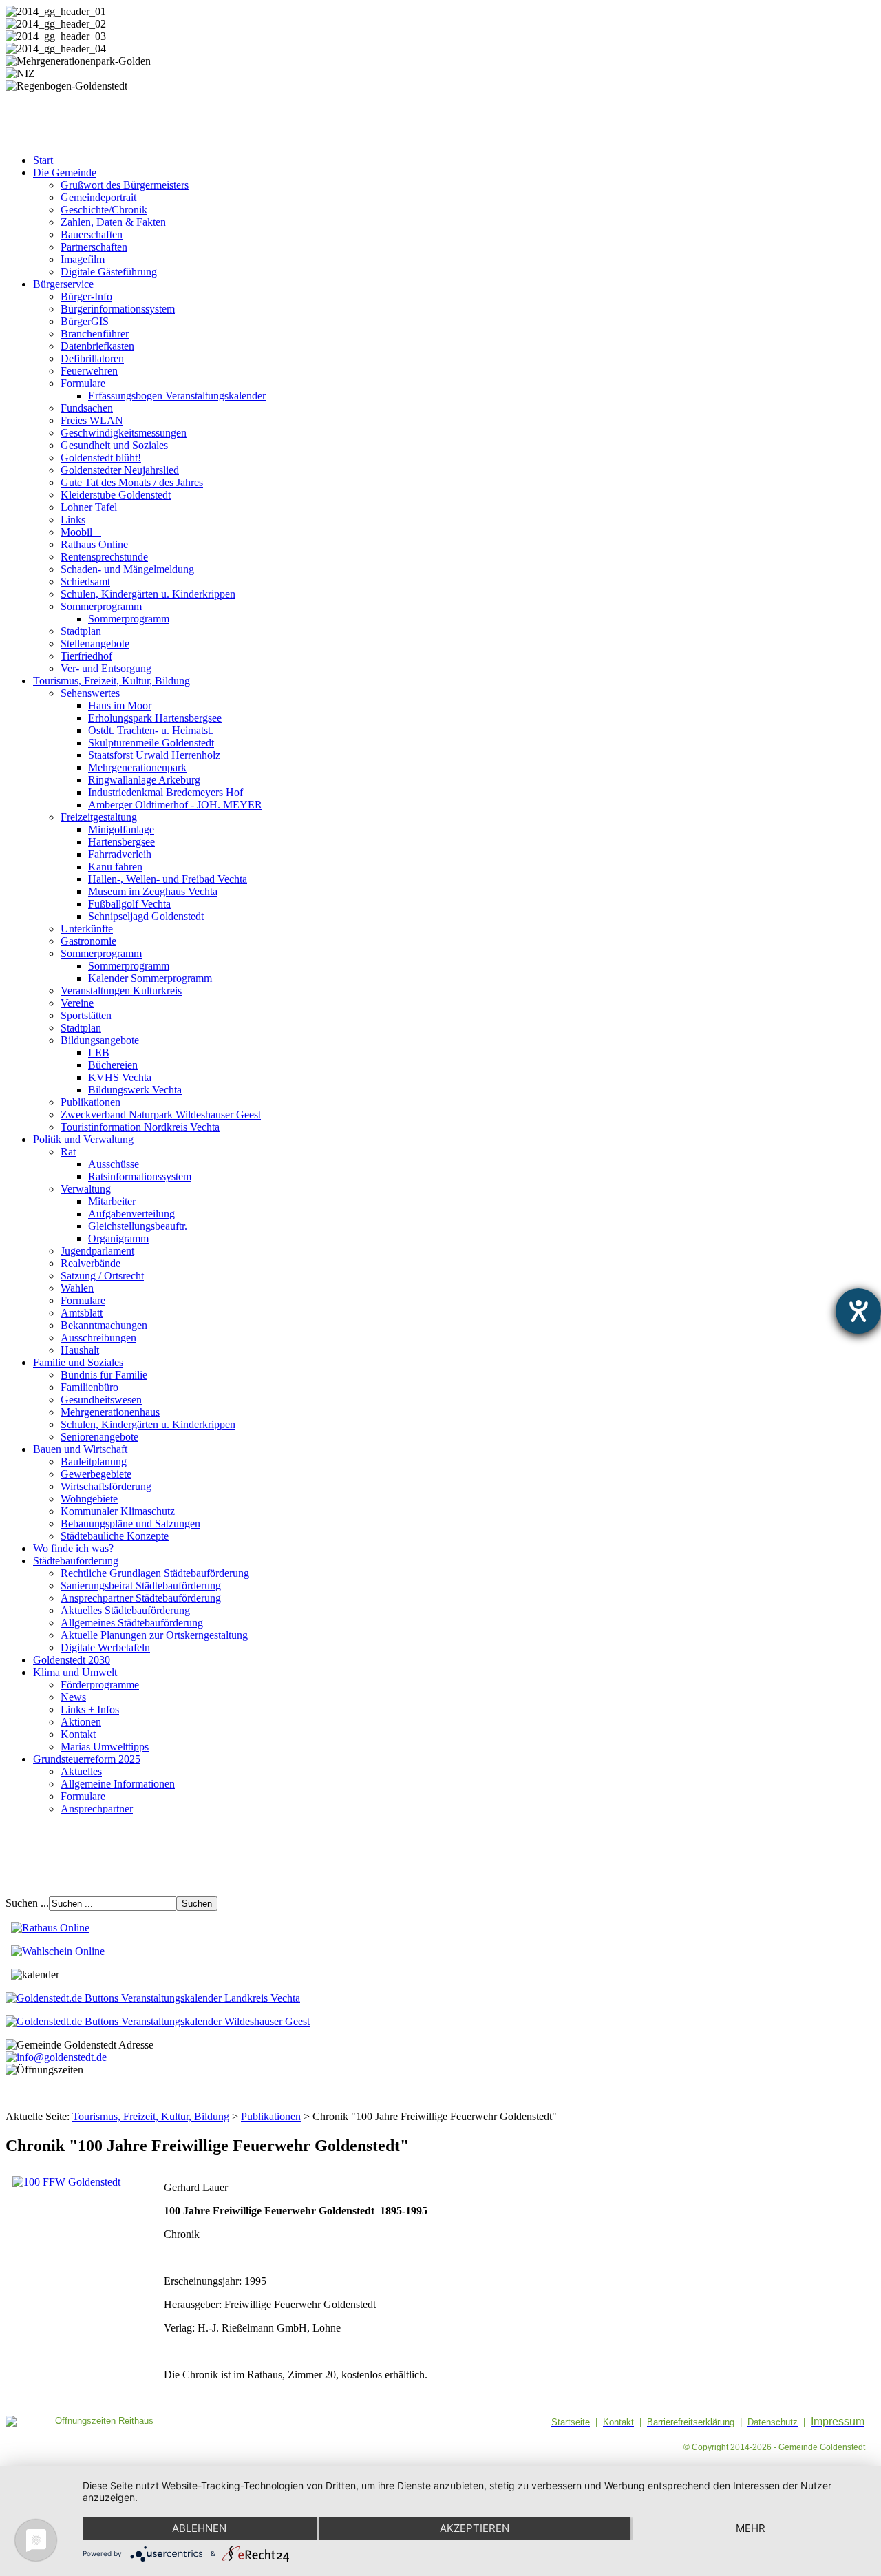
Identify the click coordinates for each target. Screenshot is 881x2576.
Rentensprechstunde (104, 557)
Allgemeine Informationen (118, 1784)
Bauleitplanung (94, 1462)
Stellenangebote (95, 643)
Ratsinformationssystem (140, 1176)
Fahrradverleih (120, 854)
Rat (68, 1152)
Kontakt (78, 1734)
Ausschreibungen (98, 1338)
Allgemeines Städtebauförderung (132, 1623)
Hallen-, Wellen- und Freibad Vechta (168, 879)
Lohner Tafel (89, 507)
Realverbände (91, 1263)
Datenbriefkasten (97, 346)
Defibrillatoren (92, 358)
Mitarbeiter (112, 1201)
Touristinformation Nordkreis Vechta (140, 1127)
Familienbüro (89, 1387)
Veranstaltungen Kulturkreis (121, 991)
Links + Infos (90, 1709)
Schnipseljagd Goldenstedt (146, 916)
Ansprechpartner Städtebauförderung (141, 1598)
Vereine (77, 1003)
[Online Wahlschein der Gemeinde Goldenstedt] (58, 1951)
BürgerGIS (85, 321)
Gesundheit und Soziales (114, 445)
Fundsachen (87, 408)
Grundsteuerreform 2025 (87, 1759)
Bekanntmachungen (104, 1325)
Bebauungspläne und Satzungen (130, 1523)
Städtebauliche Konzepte (115, 1536)
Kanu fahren (115, 867)
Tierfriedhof (86, 656)
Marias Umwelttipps (105, 1747)
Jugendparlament (97, 1251)
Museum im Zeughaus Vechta (153, 891)
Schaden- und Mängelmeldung (127, 569)
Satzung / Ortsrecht (102, 1276)
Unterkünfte (87, 929)
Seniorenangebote (99, 1437)
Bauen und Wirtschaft (80, 1449)
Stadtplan (81, 631)
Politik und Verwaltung (83, 1139)
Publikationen (91, 1102)
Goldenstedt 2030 (72, 1660)
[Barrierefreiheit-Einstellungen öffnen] (858, 1311)
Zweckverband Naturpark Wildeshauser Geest (161, 1114)
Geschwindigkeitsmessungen (124, 433)
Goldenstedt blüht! (101, 458)
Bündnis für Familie (104, 1375)
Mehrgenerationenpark (137, 767)
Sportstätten (86, 1015)
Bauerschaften (92, 234)
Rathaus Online (94, 544)
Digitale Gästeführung (109, 272)
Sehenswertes (90, 693)
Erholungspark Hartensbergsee (155, 718)
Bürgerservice (63, 284)
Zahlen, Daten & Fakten (113, 222)
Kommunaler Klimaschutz (118, 1511)
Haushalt (80, 1350)
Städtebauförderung (76, 1561)
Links (73, 520)
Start (43, 160)
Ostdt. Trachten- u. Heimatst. (151, 730)
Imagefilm (83, 259)
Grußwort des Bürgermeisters (125, 185)
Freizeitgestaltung (99, 817)
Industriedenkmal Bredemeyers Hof (166, 792)
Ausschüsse (114, 1164)
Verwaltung (86, 1189)
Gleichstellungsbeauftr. (138, 1226)
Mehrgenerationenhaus (110, 1412)
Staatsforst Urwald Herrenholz (154, 755)
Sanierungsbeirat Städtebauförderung (141, 1585)
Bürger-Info (86, 296)
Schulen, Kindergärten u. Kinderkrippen (148, 594)
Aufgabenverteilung (131, 1214)
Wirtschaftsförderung (106, 1486)
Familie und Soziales (78, 1362)
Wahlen (77, 1288)
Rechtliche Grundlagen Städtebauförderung (155, 1573)
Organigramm (118, 1238)
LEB (99, 1053)
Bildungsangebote (100, 1040)
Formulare (83, 383)
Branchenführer (95, 334)
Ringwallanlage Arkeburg (144, 780)
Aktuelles (81, 1771)
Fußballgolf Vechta (129, 904)
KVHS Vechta (120, 1077)
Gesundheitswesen (101, 1400)
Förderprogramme (100, 1685)
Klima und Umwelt (75, 1672)
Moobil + (81, 532)
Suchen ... (27, 1903)
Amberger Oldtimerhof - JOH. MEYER (175, 805)
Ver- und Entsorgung (106, 668)
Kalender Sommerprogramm (150, 978)
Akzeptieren (475, 2528)
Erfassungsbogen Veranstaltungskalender (177, 396)
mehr (751, 2528)
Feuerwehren (89, 371)
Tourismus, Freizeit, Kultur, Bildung (112, 681)
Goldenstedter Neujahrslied (120, 470)
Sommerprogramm (101, 606)
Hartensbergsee (121, 842)
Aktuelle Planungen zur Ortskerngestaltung (154, 1635)
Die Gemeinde (65, 172)
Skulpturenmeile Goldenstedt (151, 743)
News (73, 1697)
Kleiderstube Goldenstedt (116, 495)
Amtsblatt (82, 1313)
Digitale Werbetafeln (105, 1647)
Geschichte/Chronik (104, 210)
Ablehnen (199, 2528)
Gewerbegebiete (96, 1474)
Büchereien (113, 1065)
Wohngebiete (89, 1499)
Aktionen (81, 1722)
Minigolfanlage (121, 829)
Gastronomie (88, 941)
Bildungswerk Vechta (135, 1090)
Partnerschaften (94, 247)
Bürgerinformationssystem (118, 309)
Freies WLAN (92, 420)
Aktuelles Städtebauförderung (125, 1610)
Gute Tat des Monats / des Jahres (132, 482)
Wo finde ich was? (73, 1548)
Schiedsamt (85, 582)
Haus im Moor (120, 705)
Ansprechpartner (97, 1809)
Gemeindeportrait (98, 197)
